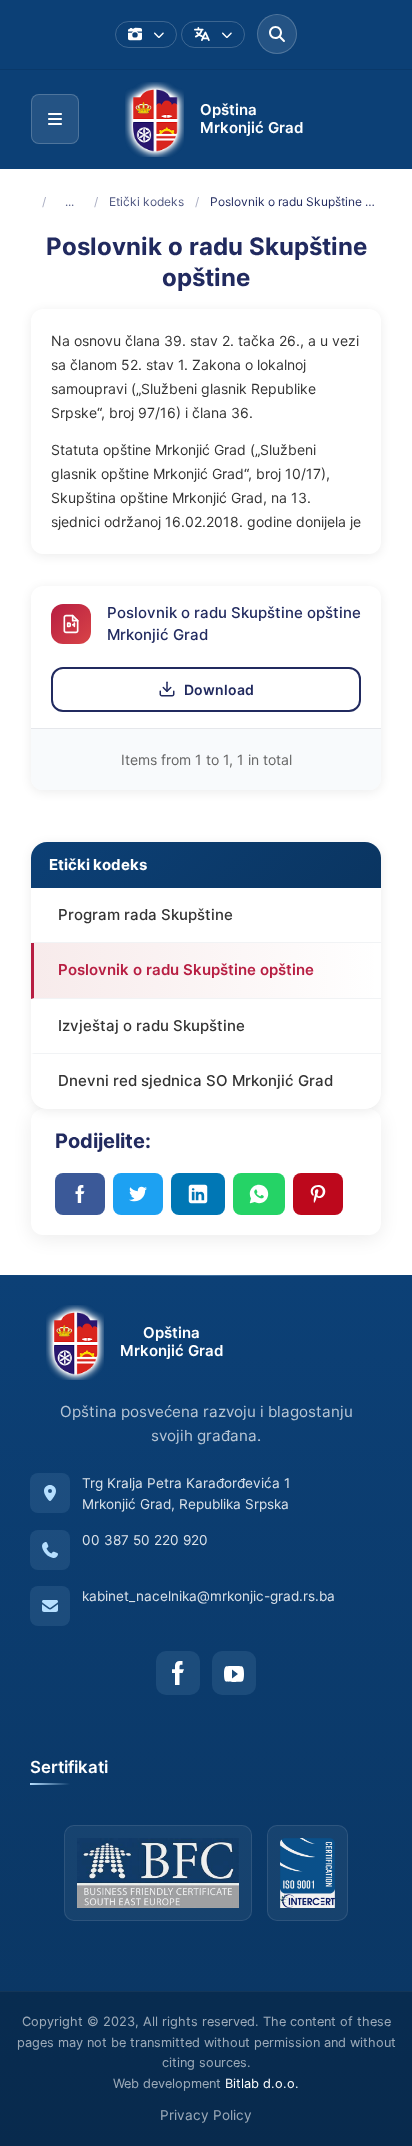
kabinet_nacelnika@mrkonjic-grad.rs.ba (208, 1596)
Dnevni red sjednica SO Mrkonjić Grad (195, 1080)
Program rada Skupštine (145, 914)
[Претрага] (277, 34)
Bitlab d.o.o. (262, 2083)
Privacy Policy (206, 2115)
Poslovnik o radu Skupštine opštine (186, 969)
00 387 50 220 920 (145, 1540)
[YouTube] (234, 1673)
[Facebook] (178, 1673)
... (69, 201)
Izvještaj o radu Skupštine (151, 1025)
